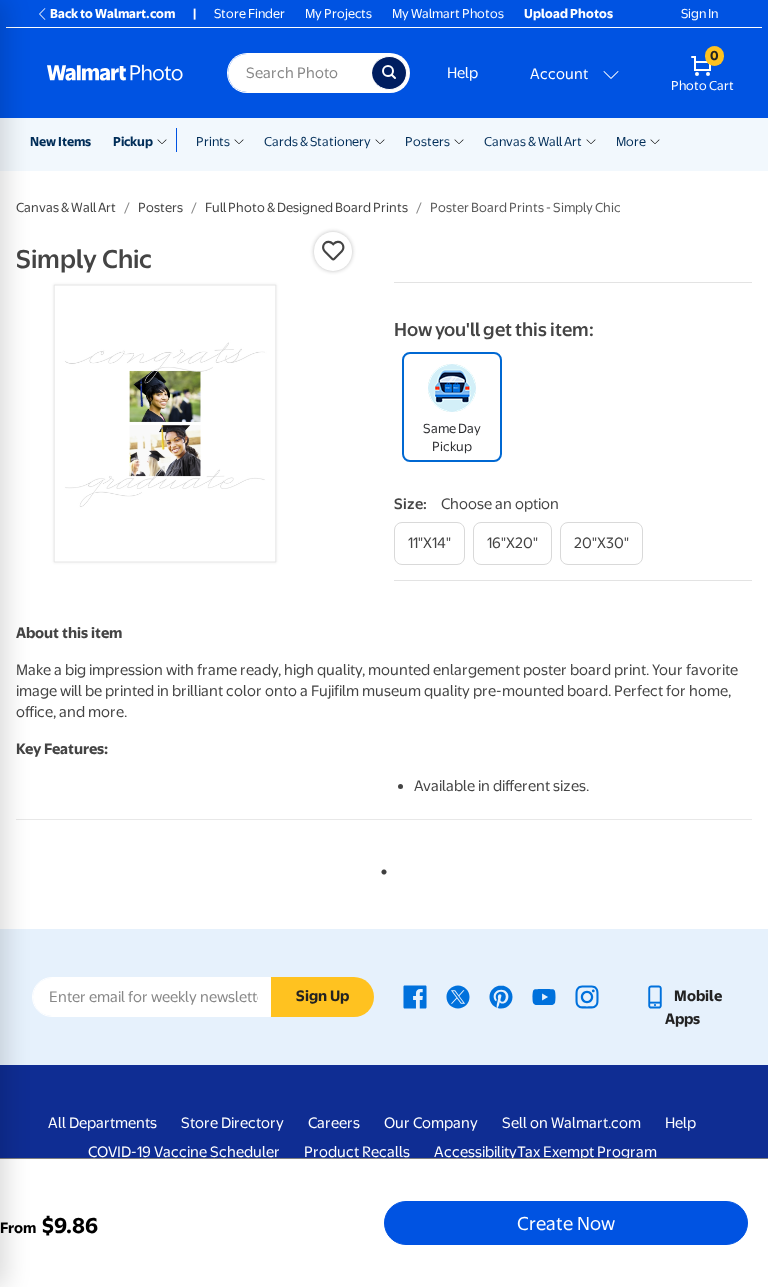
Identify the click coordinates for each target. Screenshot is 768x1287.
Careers (334, 1123)
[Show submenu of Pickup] (166, 140)
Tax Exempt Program (587, 1152)
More (631, 141)
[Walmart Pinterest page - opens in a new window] (501, 996)
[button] (333, 251)
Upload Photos (568, 13)
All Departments (102, 1123)
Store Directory (232, 1123)
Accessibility (475, 1152)
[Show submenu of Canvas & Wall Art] (591, 140)
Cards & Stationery (317, 141)
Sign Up (322, 996)
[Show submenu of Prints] (239, 140)
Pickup (133, 141)
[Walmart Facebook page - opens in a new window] (415, 996)
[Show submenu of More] (655, 140)
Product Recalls (357, 1152)
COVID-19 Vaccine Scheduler (184, 1152)
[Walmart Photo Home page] (115, 73)
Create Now (566, 1223)
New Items (60, 141)
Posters (427, 141)
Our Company (431, 1123)
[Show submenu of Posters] (459, 140)
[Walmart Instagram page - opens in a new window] (587, 996)
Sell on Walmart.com (571, 1123)
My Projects (338, 13)
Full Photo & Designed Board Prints (306, 207)
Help (462, 73)
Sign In (699, 13)
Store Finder (249, 13)
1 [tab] (380, 868)
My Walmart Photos (448, 13)
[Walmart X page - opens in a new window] (458, 996)
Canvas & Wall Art (533, 141)
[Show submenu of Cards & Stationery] (380, 140)
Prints (213, 141)
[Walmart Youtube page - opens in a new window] (544, 996)
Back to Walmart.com (112, 13)
